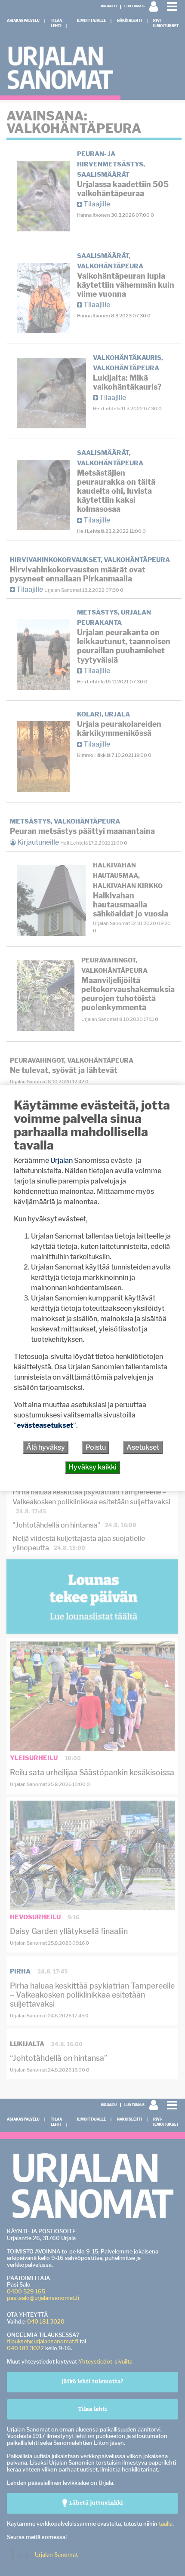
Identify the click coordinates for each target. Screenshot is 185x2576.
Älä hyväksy (46, 1447)
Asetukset (143, 1447)
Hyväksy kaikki (92, 1467)
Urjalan (62, 1160)
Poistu (96, 1447)
